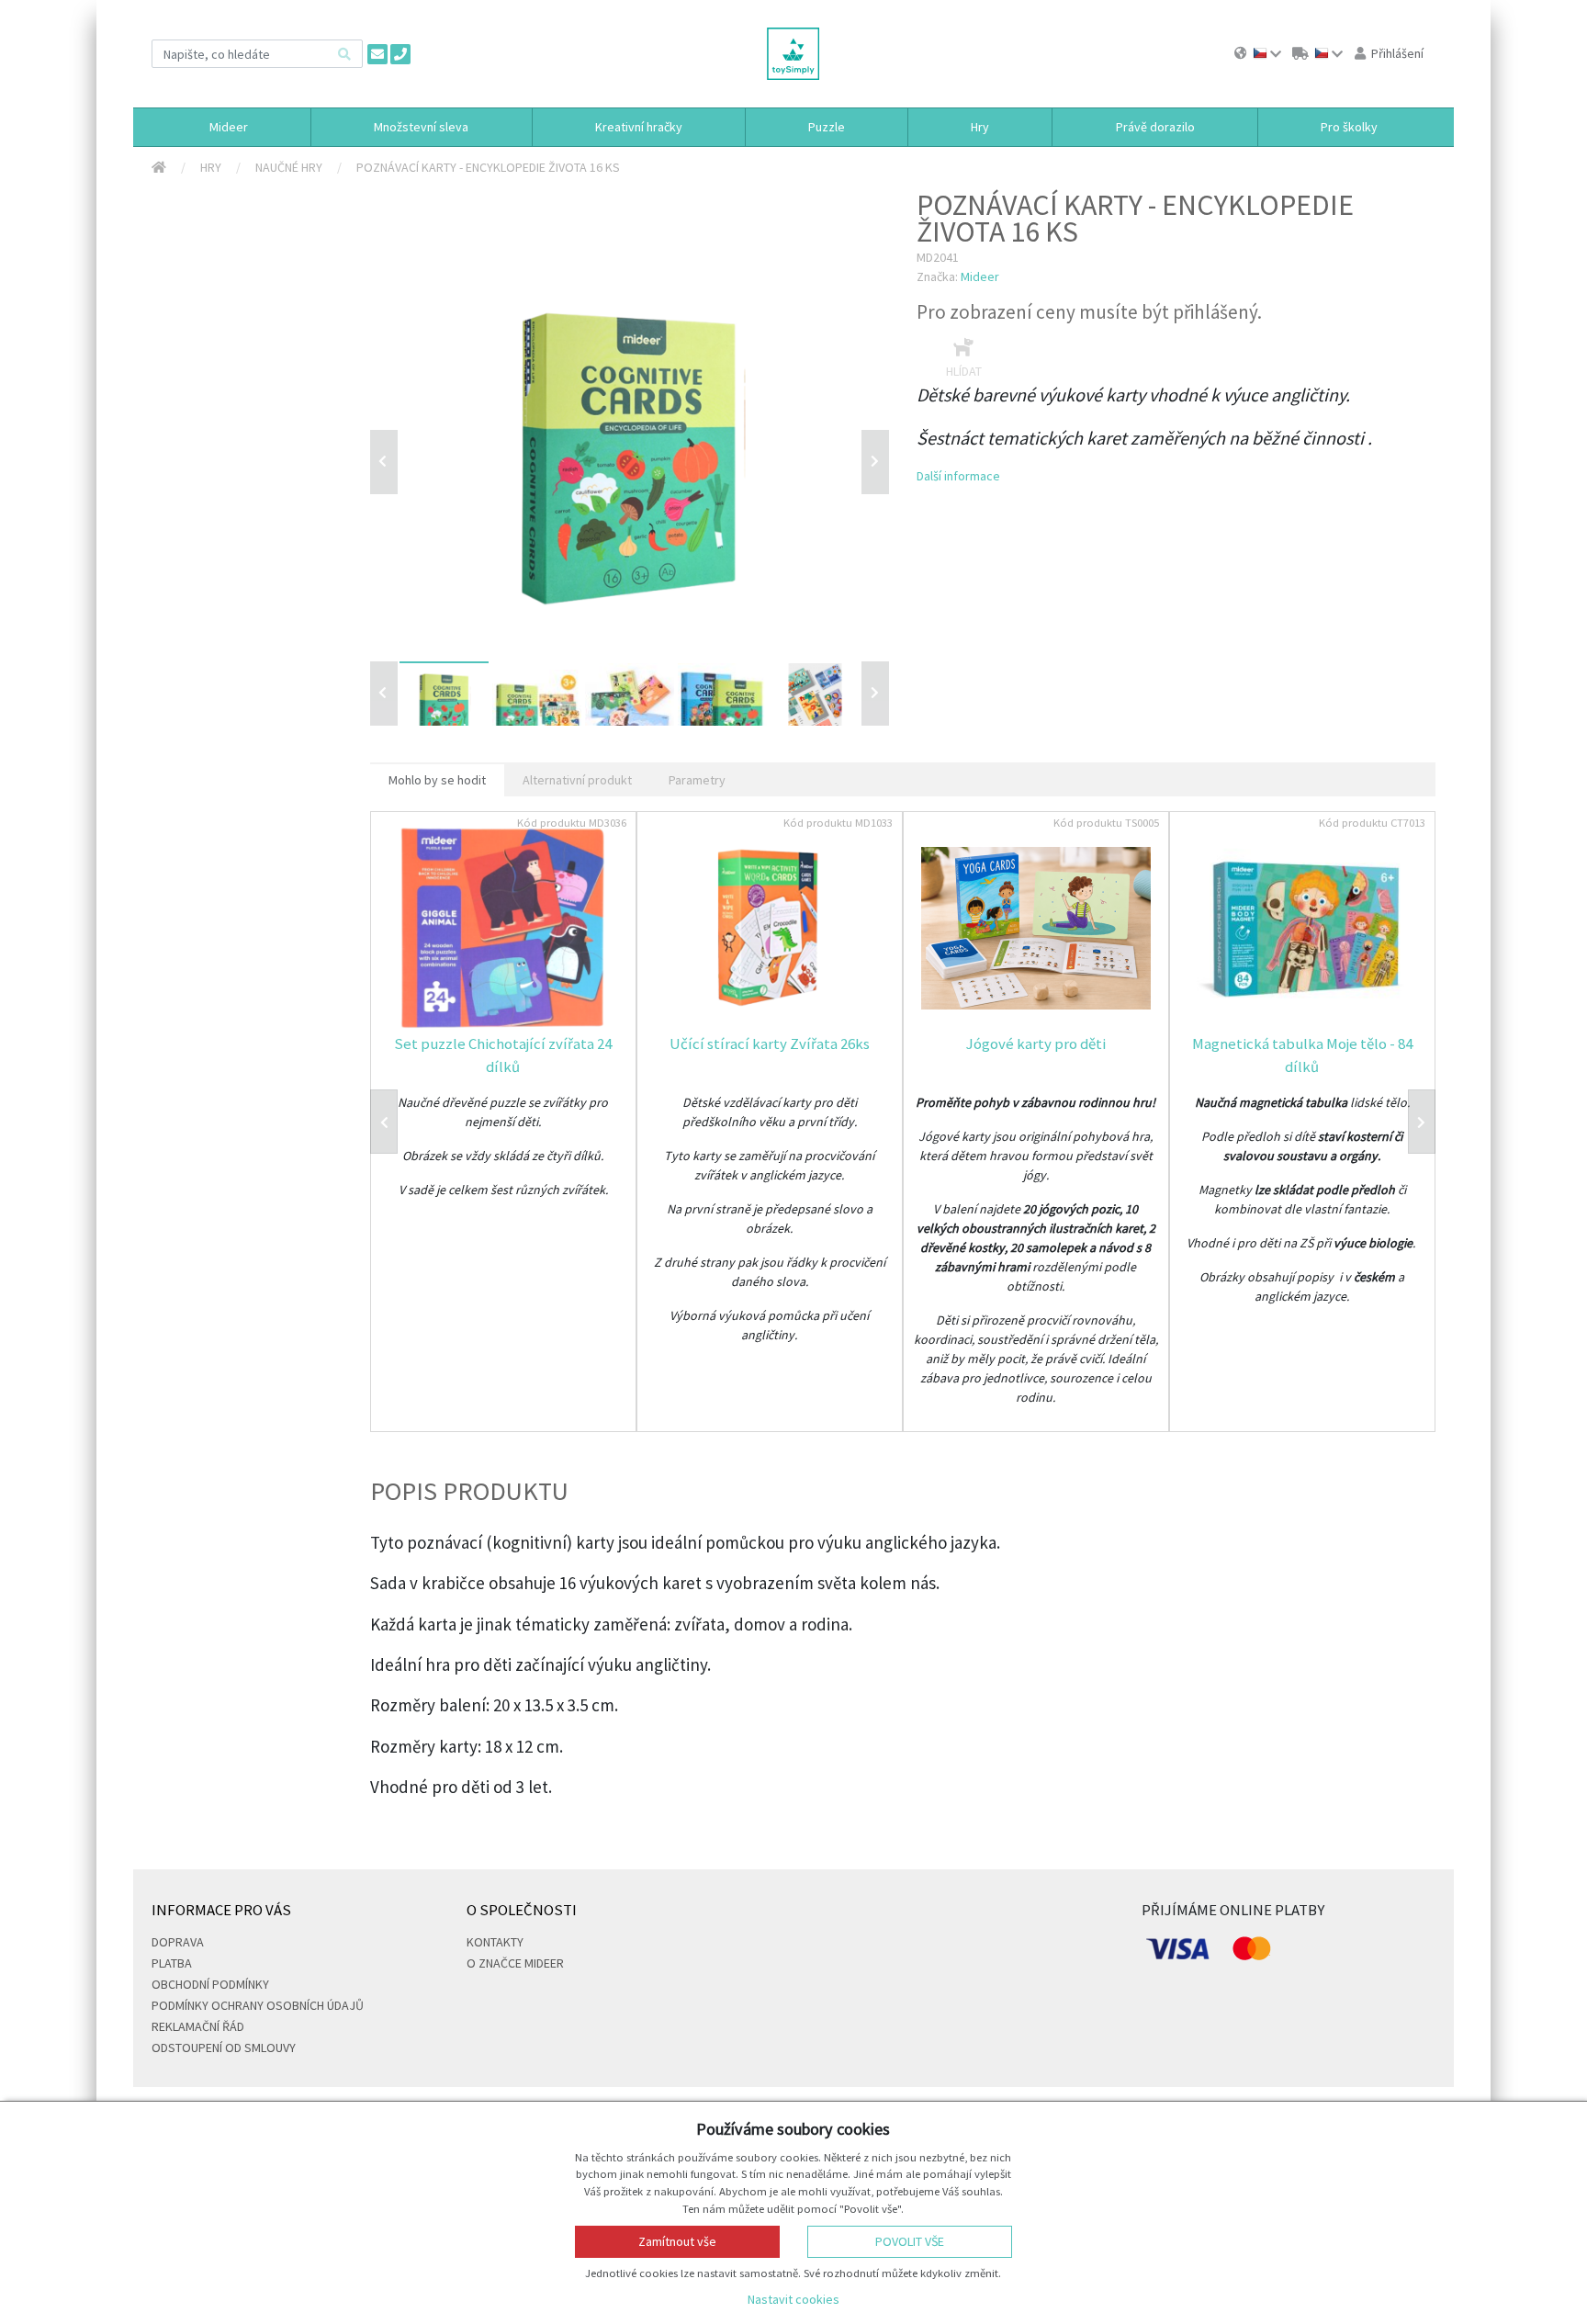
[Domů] (159, 168)
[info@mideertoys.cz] (377, 54)
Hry (211, 167)
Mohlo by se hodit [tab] (437, 780)
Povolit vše (910, 2241)
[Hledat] (344, 54)
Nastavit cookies (793, 2299)
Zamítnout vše (677, 2241)
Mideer (980, 276)
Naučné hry (289, 167)
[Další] (875, 694)
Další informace (958, 476)
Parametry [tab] (697, 780)
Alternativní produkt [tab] (577, 780)
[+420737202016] (400, 54)
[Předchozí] (384, 462)
